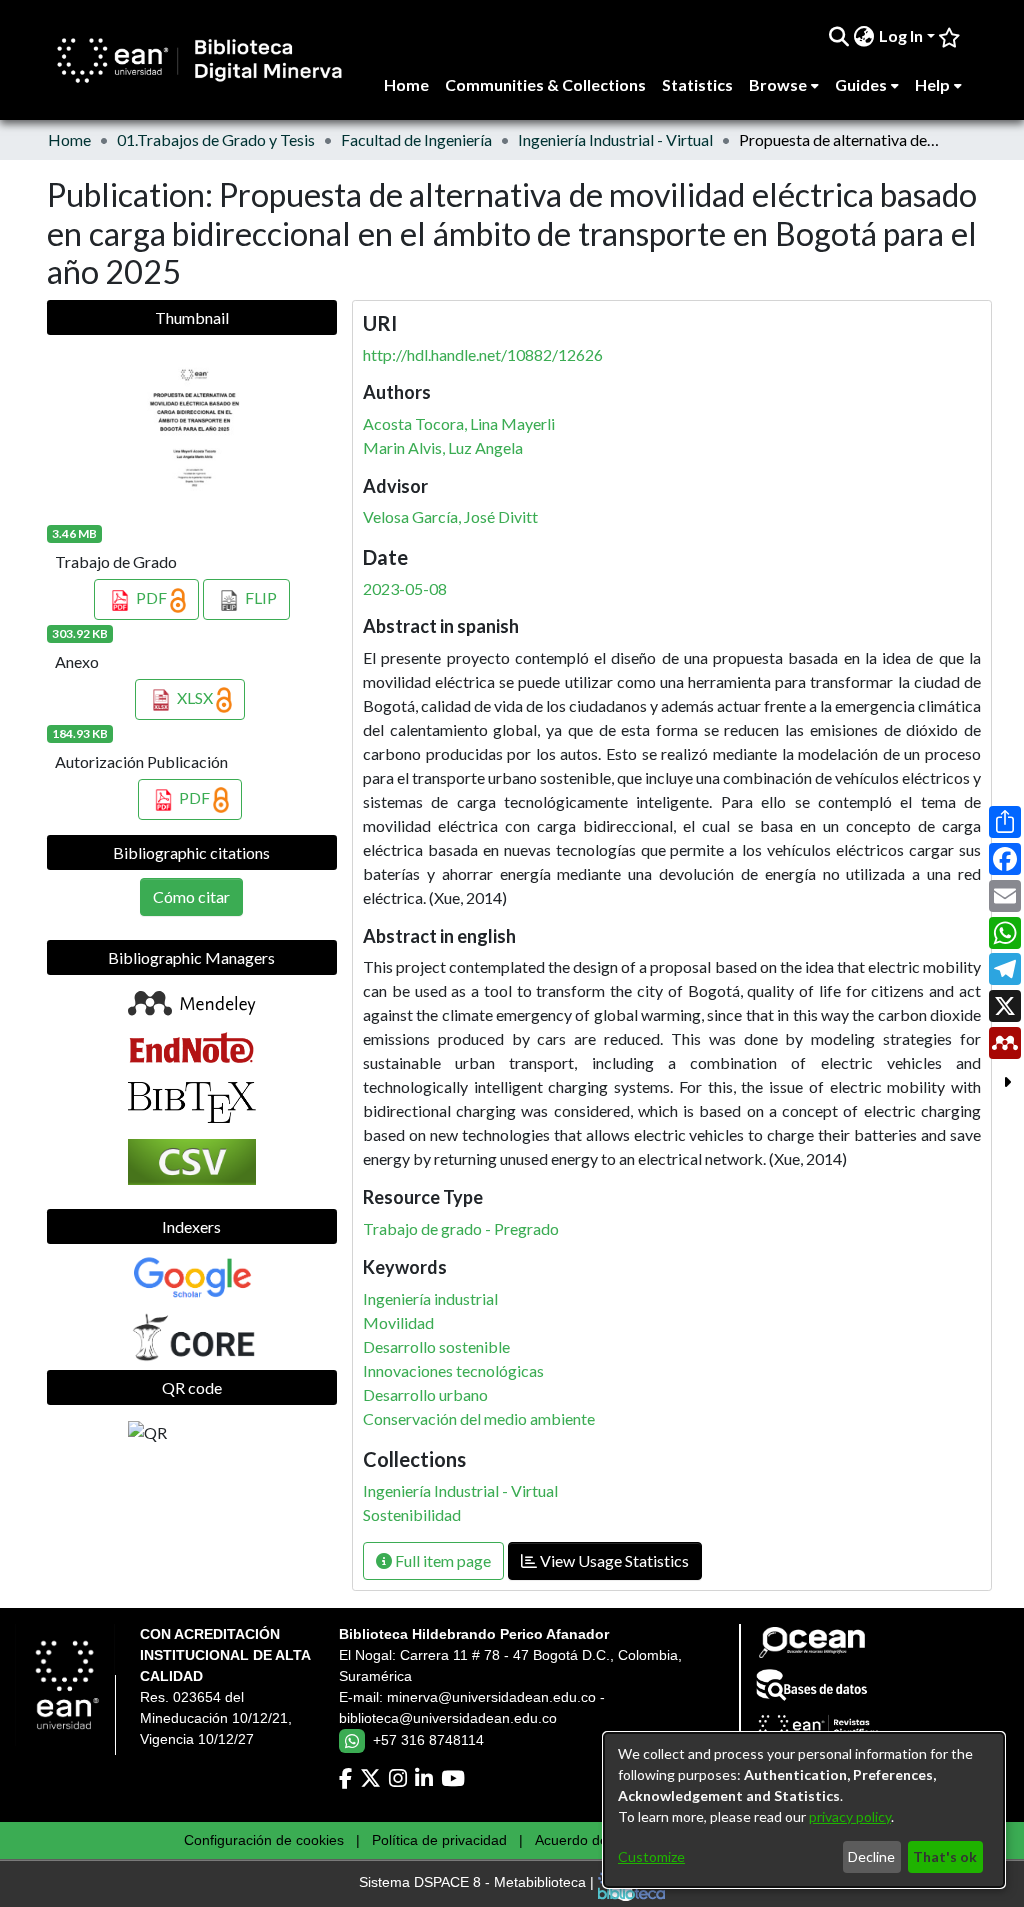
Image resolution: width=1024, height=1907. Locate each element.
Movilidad (398, 1322)
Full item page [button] (441, 1560)
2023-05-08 (405, 588)
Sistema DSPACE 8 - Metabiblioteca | (478, 1883)
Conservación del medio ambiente (479, 1418)
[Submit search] (839, 36)
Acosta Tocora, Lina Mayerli (459, 423)
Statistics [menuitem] (697, 84)
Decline (871, 1856)
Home (69, 139)
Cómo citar (191, 896)
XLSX (195, 697)
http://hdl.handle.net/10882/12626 (483, 354)
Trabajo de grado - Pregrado (461, 1228)
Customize (651, 1856)
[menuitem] (864, 36)
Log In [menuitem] (901, 35)
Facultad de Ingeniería (416, 139)
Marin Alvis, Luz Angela (443, 447)
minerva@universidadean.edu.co (491, 1697)
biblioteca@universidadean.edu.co (448, 1718)
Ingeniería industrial (430, 1298)
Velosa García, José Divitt (450, 516)
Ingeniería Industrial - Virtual (615, 139)
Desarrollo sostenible (436, 1346)
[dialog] (804, 1810)
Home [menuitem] (406, 84)
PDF (151, 597)
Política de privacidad (439, 1840)
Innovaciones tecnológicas (453, 1370)
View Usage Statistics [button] (613, 1560)
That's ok (945, 1856)
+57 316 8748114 (428, 1740)
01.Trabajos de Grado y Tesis (216, 139)
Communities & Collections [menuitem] (545, 84)
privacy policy (850, 1816)
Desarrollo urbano (425, 1394)
